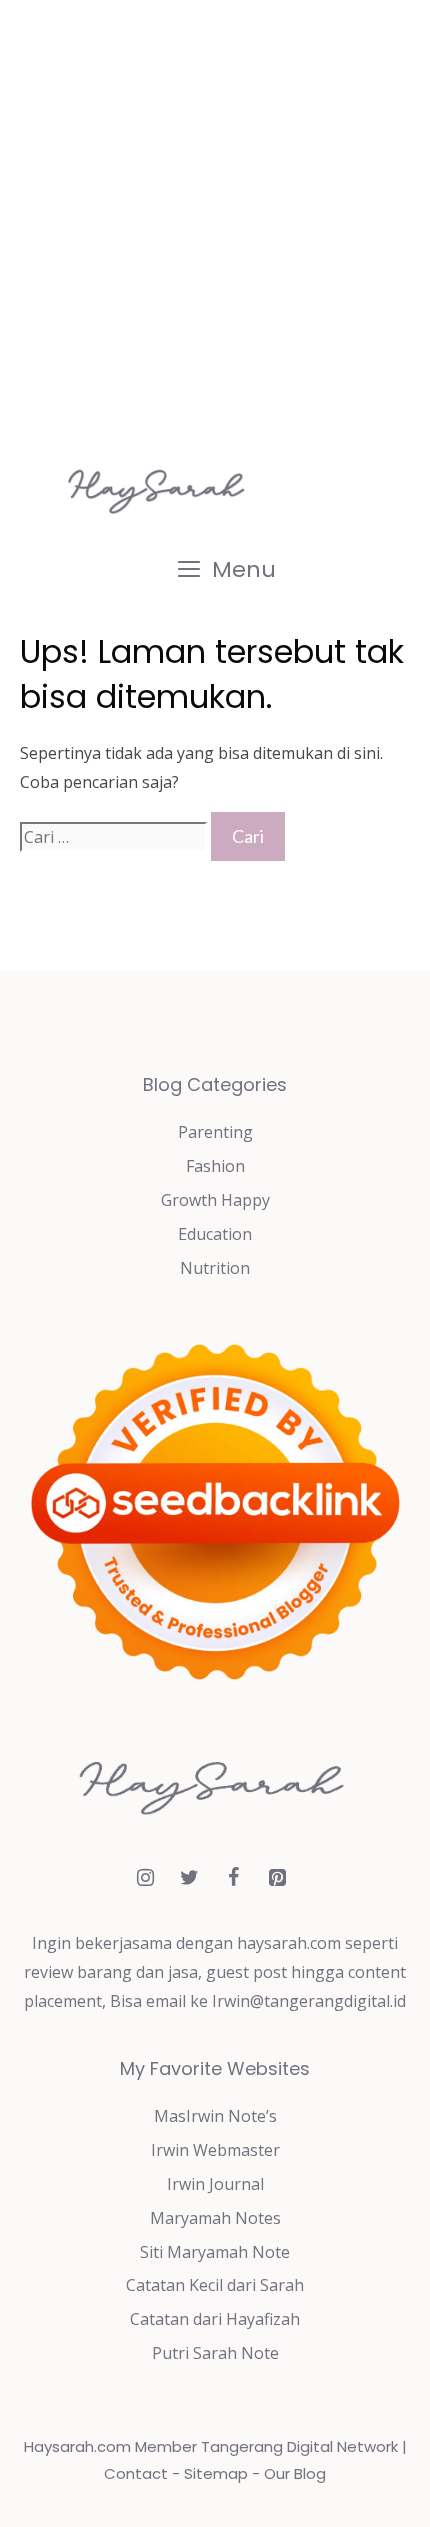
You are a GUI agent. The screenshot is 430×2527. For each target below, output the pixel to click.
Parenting (215, 1132)
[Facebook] (233, 1878)
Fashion (215, 1166)
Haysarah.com (77, 2446)
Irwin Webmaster (215, 2150)
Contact (136, 2473)
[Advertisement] (215, 225)
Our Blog (295, 2473)
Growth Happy (215, 1200)
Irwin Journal (215, 2184)
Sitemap (216, 2473)
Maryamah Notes (215, 2218)
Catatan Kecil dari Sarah (215, 2285)
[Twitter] (189, 1878)
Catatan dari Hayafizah (215, 2319)
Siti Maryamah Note (215, 2252)
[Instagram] (145, 1878)
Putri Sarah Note (215, 2353)
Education (215, 1234)
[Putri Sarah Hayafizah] (160, 490)
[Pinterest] (277, 1878)
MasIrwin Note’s (215, 2116)
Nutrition (215, 1268)
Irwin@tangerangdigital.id (309, 2001)
